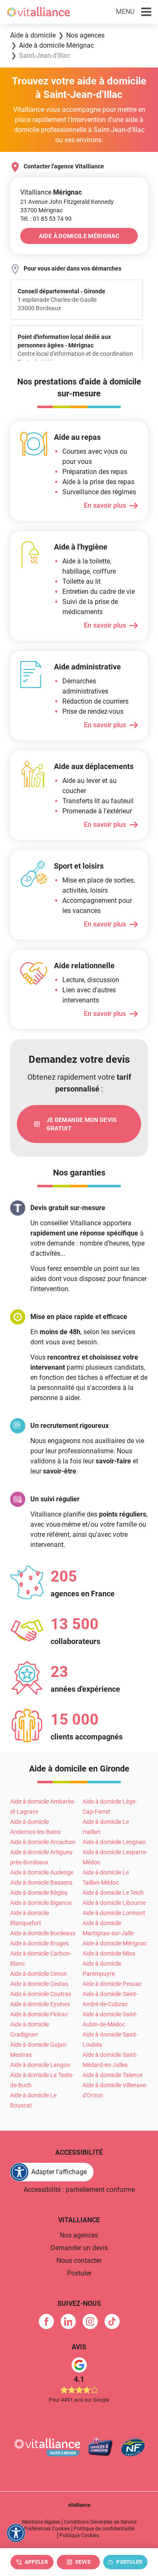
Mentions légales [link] (41, 2522)
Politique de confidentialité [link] (104, 2529)
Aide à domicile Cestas (39, 1984)
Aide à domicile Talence (112, 2075)
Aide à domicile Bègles (39, 1893)
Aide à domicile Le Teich (113, 1893)
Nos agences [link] (79, 2235)
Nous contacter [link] (79, 2260)
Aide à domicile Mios (109, 1953)
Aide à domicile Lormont (114, 1913)
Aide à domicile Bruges (39, 1943)
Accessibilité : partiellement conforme (79, 2190)
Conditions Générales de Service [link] (100, 2522)
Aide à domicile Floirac (39, 2014)
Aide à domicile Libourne (114, 1903)
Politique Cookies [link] (79, 2535)
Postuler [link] (79, 2273)
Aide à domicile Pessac (112, 1984)
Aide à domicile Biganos (41, 1903)
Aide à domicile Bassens (41, 1883)
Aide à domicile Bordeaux (43, 1933)
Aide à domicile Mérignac (115, 1943)
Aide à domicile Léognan (114, 1842)
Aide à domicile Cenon (39, 1974)
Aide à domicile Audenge (42, 1872)
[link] (52, 219)
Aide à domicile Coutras (41, 1994)
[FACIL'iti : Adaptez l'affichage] (16, 2533)
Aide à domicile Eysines (40, 2004)
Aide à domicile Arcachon (43, 1842)
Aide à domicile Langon (40, 2065)
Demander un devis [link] (79, 2248)
